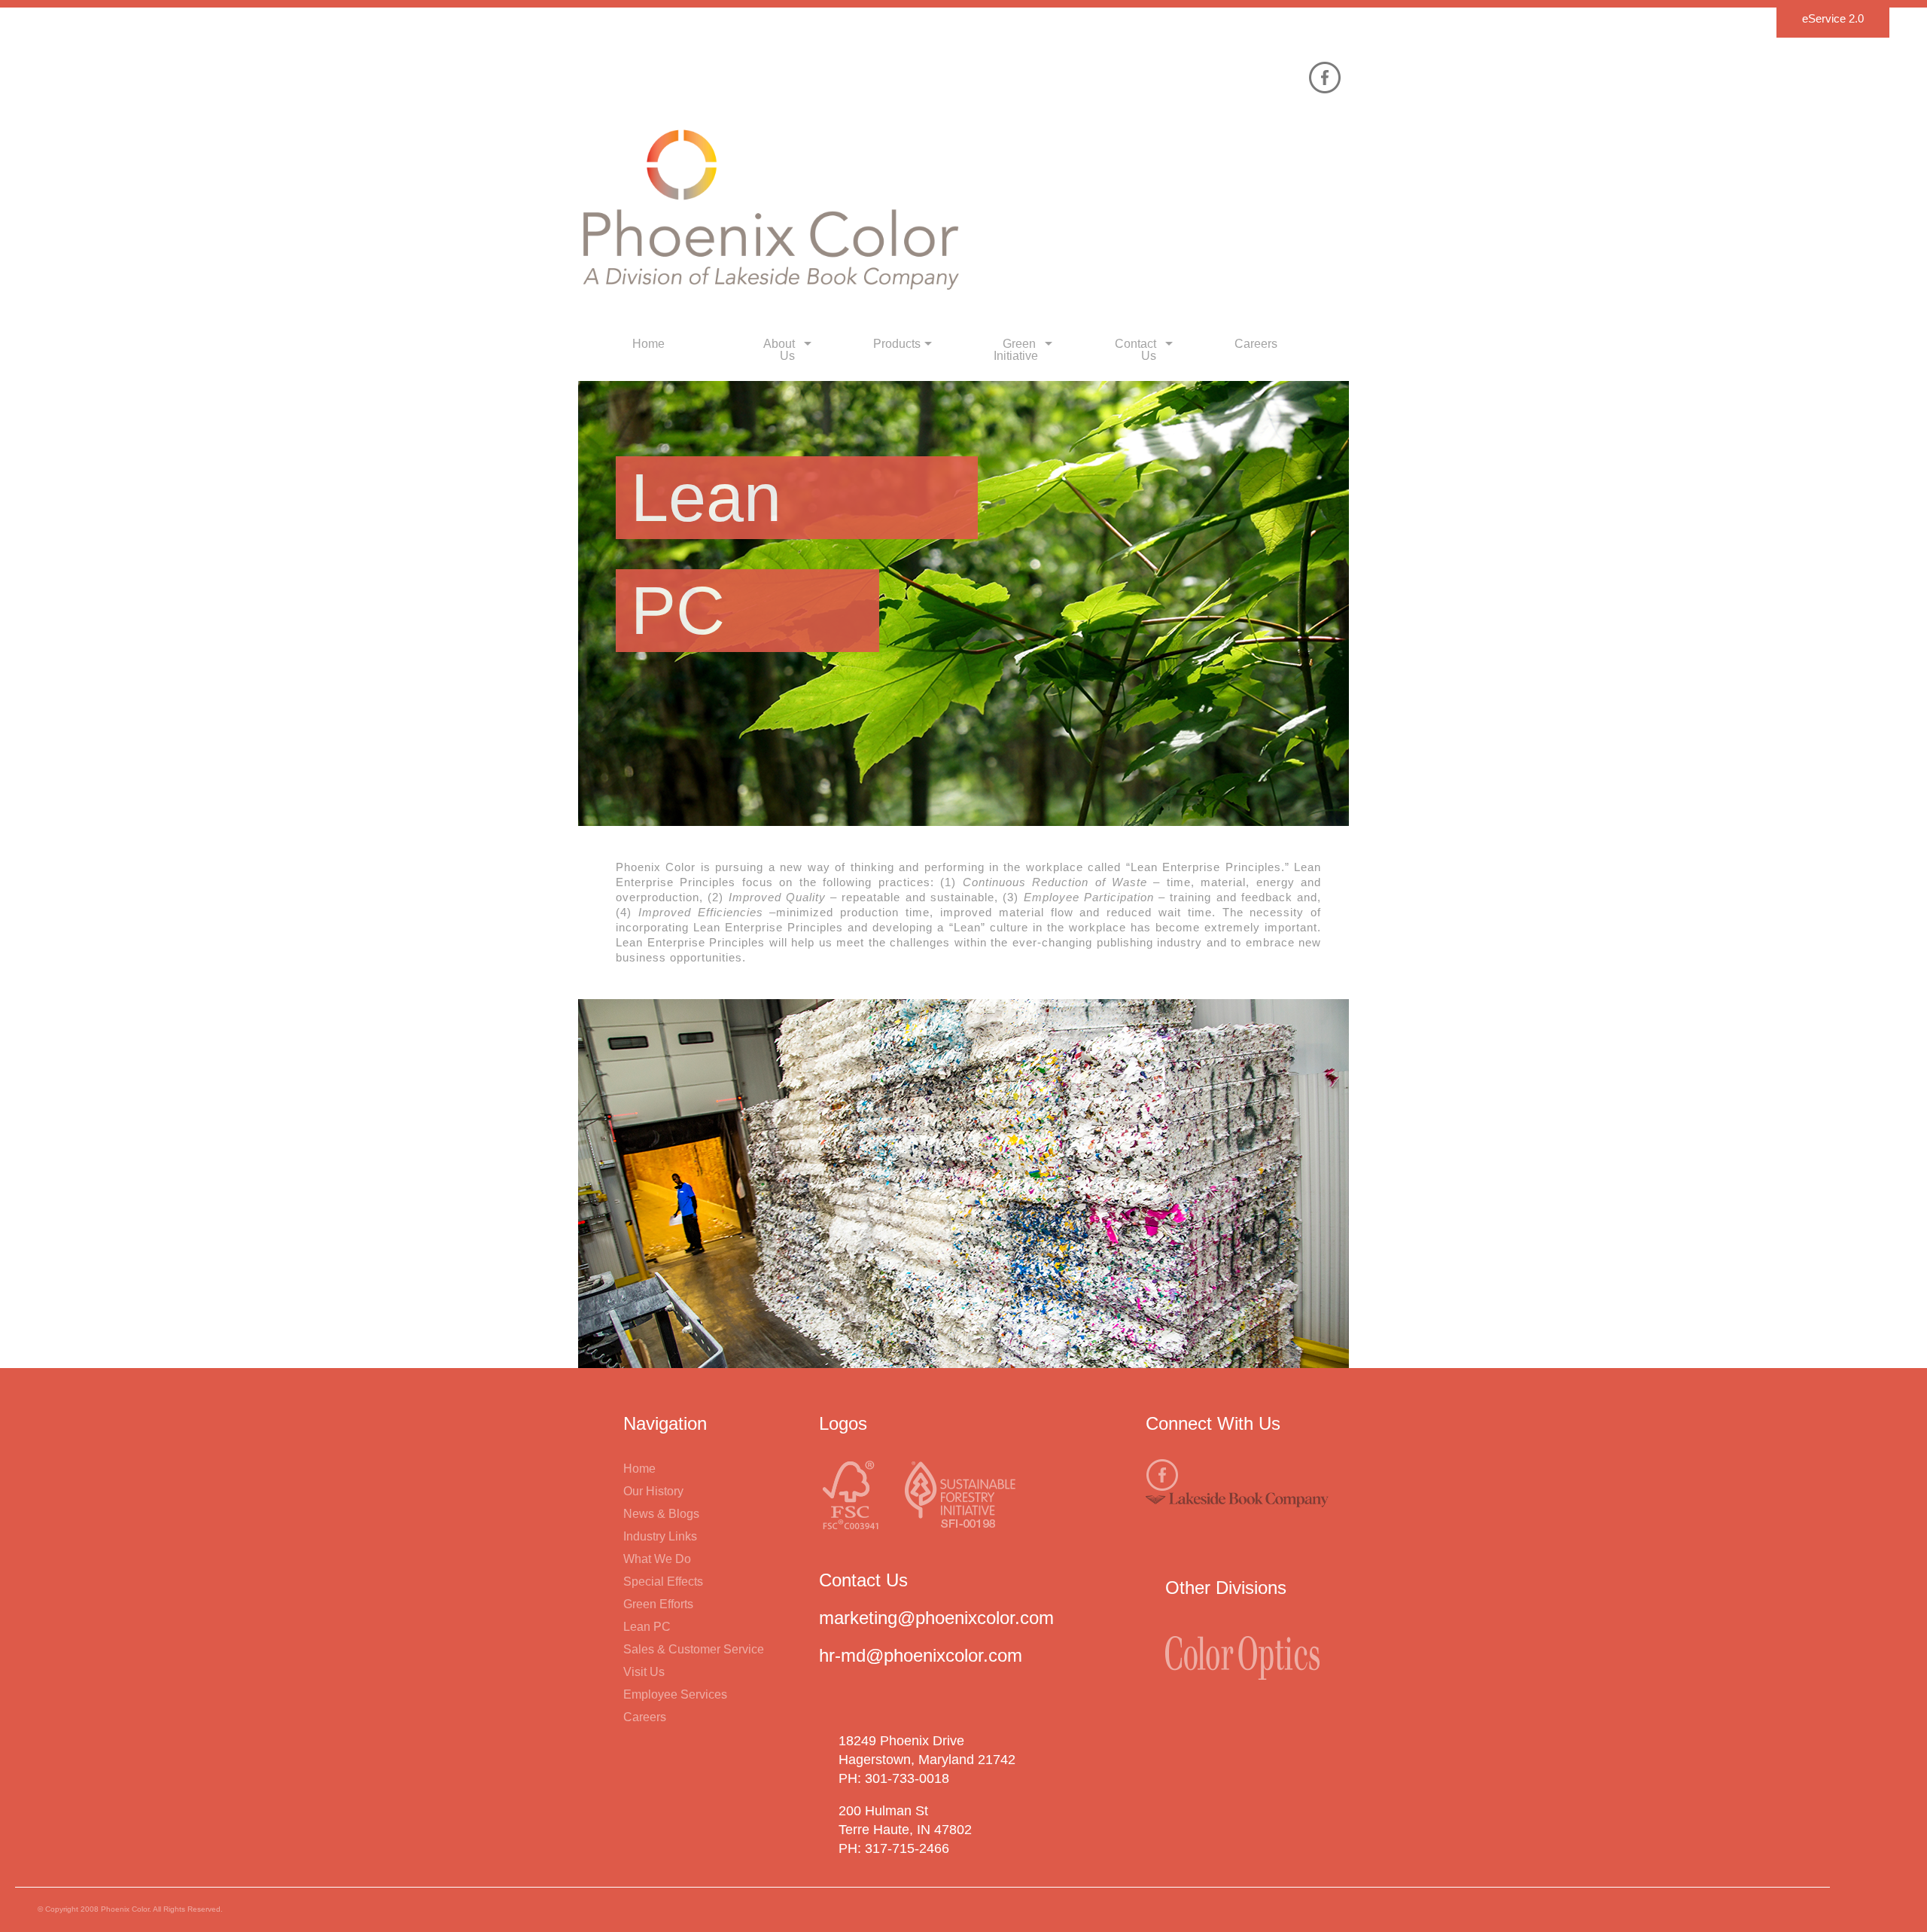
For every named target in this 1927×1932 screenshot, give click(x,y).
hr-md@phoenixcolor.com (921, 1655)
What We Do (657, 1559)
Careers (645, 1717)
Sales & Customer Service (694, 1649)
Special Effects (663, 1582)
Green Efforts (658, 1604)
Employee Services (675, 1694)
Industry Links (660, 1536)
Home (639, 1469)
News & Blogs (661, 1514)
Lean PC (647, 1627)
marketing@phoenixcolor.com (936, 1618)
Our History (653, 1491)
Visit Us (644, 1672)
